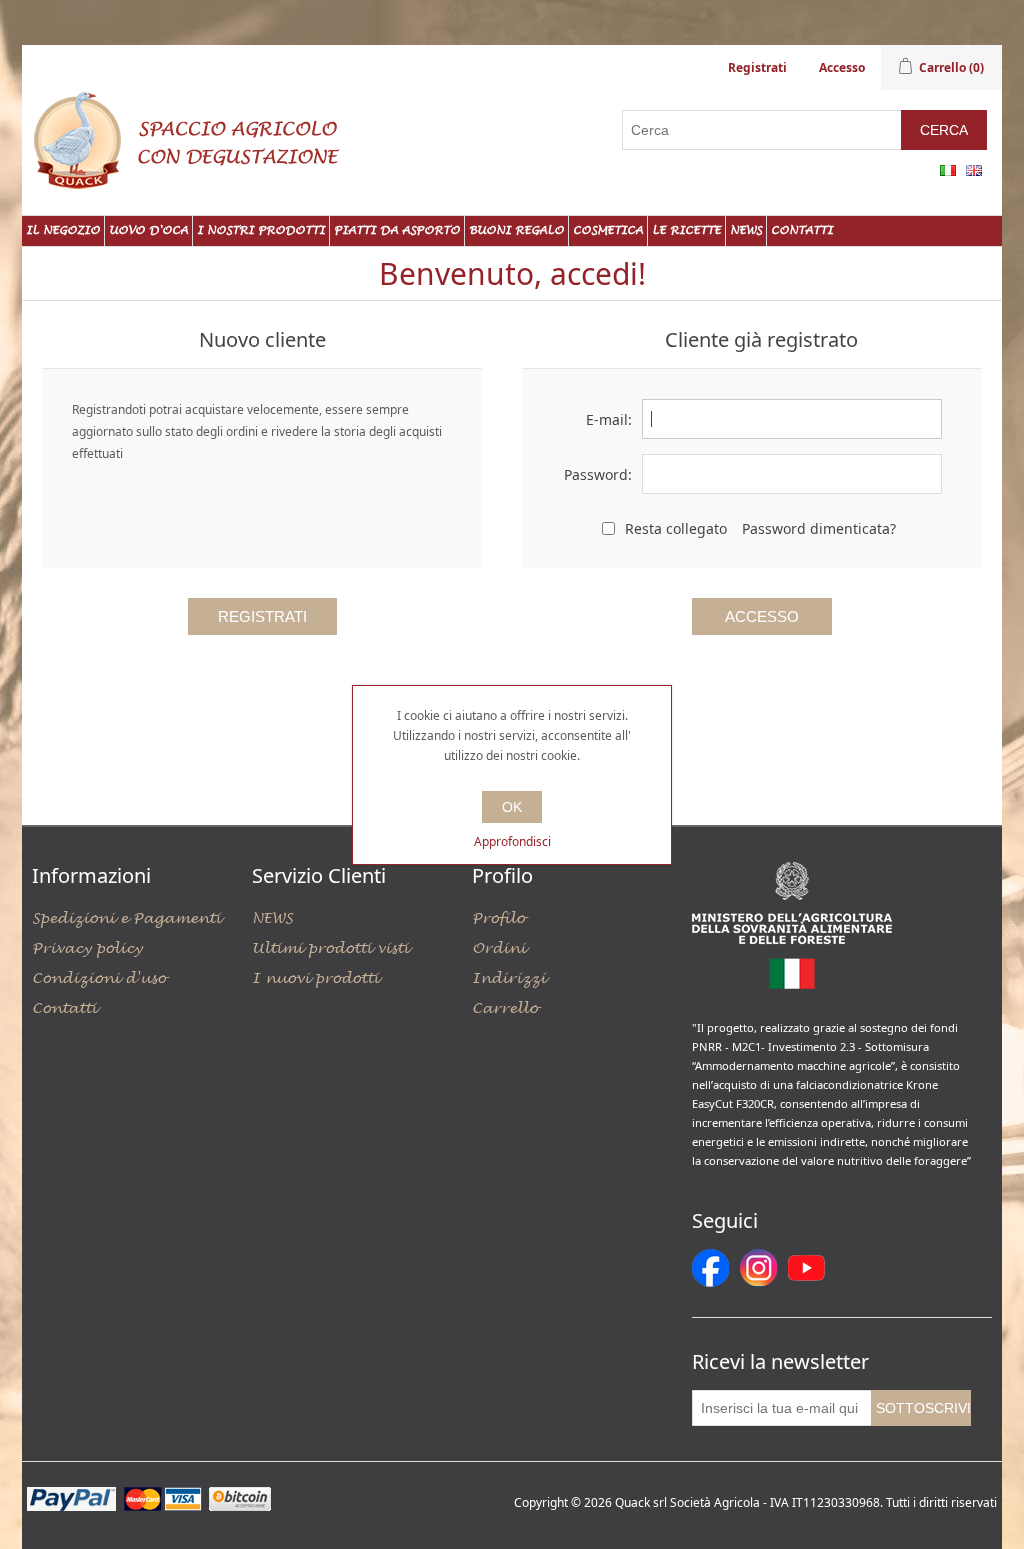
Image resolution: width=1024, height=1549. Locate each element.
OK (512, 807)
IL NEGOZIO (63, 230)
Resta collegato (676, 528)
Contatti (802, 230)
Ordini (499, 948)
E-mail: (609, 419)
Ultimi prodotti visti (330, 948)
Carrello (505, 1008)
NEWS (746, 230)
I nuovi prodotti (315, 978)
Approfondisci (512, 841)
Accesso (842, 67)
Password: (598, 474)
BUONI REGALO (516, 230)
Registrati (757, 67)
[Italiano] (948, 170)
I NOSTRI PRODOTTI (261, 230)
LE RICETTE (686, 230)
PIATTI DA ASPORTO (397, 230)
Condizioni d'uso (99, 978)
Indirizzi (509, 978)
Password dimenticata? (819, 528)
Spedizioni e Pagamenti (126, 918)
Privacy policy (87, 948)
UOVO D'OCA (148, 230)
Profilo (498, 918)
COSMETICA (608, 230)
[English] (974, 170)
